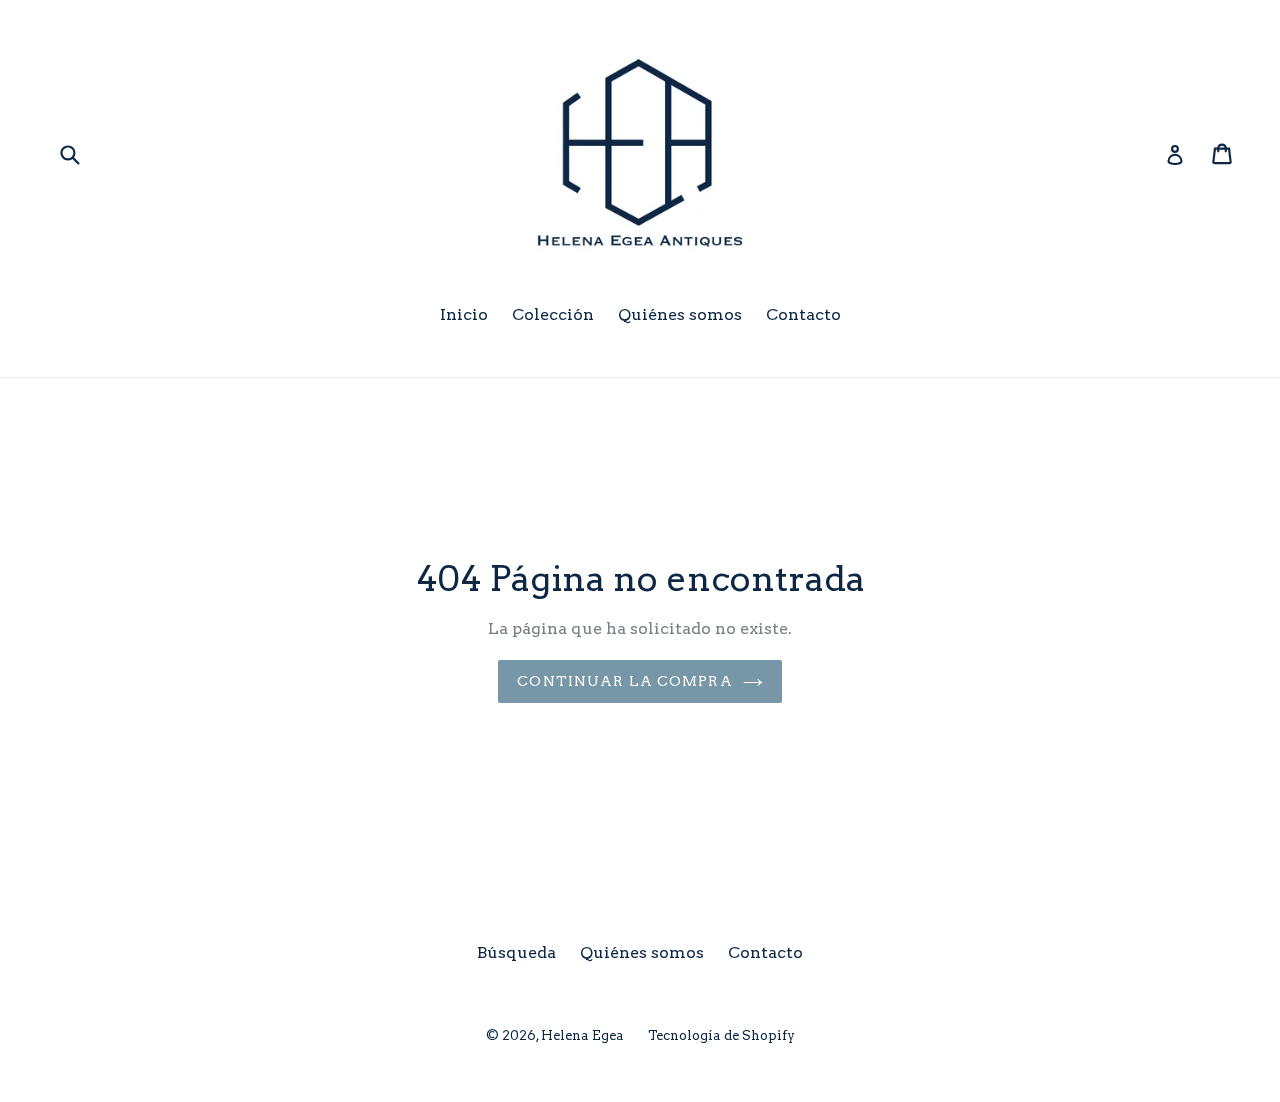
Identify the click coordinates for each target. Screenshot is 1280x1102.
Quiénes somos (680, 314)
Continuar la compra (624, 681)
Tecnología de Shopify (721, 1035)
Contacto (803, 314)
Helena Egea (582, 1035)
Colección (553, 314)
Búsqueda (516, 952)
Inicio (464, 314)
